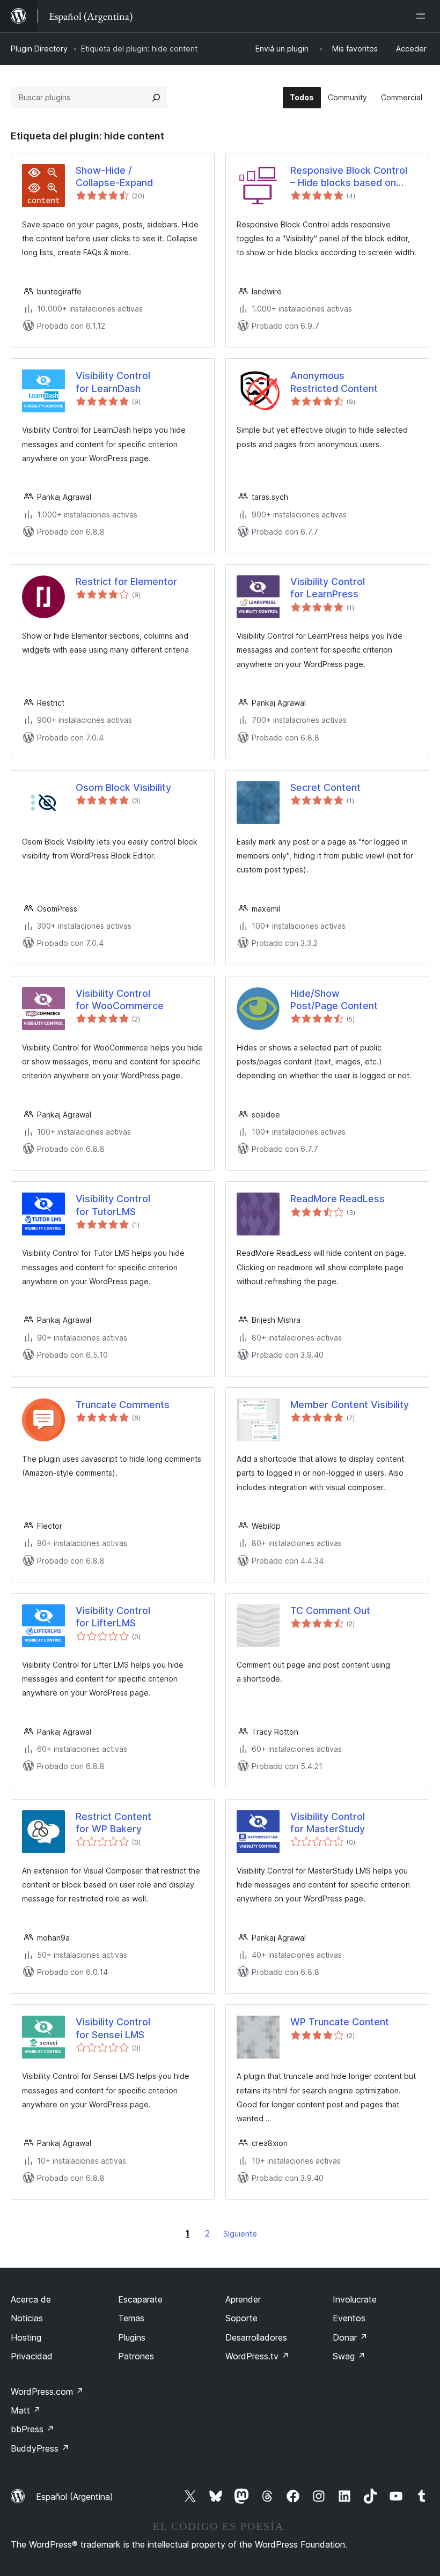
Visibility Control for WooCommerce (120, 1000)
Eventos (349, 2318)
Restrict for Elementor (126, 582)
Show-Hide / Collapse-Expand (114, 176)
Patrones (136, 2356)
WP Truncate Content (340, 2022)
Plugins (132, 2337)
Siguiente (240, 2234)
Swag (349, 2356)
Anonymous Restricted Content (334, 382)
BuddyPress (40, 2448)
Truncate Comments (123, 1405)
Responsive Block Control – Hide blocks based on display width (349, 177)
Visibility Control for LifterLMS (113, 1617)
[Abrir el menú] (423, 16)
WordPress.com (47, 2392)
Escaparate (140, 2299)
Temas (131, 2318)
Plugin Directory (39, 49)
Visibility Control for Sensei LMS (113, 2028)
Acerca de (31, 2299)
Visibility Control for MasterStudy (328, 1823)
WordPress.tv (257, 2356)
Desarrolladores (256, 2337)
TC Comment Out (330, 1611)
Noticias (27, 2318)
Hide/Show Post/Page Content (334, 1000)
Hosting (26, 2337)
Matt (26, 2410)
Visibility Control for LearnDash (113, 382)
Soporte (241, 2318)
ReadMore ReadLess (338, 1199)
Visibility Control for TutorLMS (113, 1205)
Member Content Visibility (350, 1405)
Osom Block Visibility (123, 787)
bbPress (32, 2429)
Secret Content (325, 787)
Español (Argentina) (75, 2497)
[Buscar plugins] (156, 98)
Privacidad (32, 2356)
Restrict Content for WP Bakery (113, 1823)
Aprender (243, 2299)
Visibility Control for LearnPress (328, 588)
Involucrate (355, 2299)
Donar (350, 2337)
